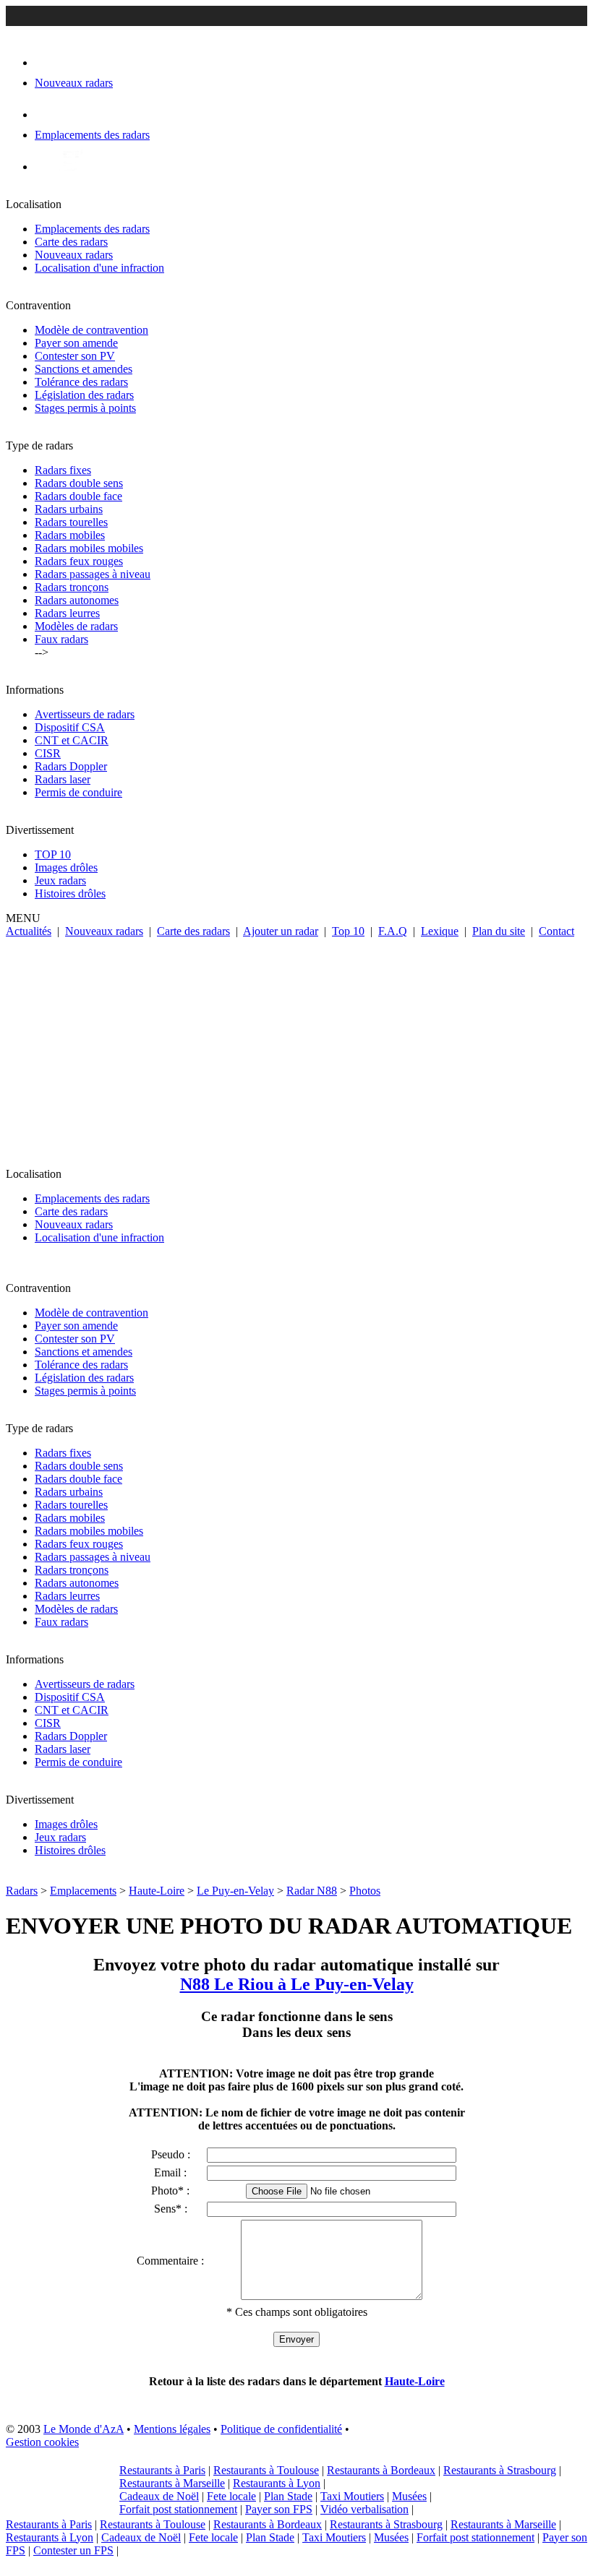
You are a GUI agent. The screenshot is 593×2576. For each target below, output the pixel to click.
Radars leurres (67, 613)
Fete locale (231, 2496)
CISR (48, 753)
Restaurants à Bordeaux (381, 2470)
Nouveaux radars (74, 255)
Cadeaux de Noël (159, 2496)
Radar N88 (312, 1891)
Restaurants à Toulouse (266, 2470)
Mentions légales (172, 2429)
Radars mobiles (70, 535)
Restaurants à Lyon (277, 2483)
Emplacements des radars (92, 229)
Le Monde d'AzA (84, 2429)
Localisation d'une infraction (99, 268)
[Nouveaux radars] (47, 63)
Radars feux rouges (79, 561)
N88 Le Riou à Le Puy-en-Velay (297, 1984)
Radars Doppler (71, 766)
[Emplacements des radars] (46, 115)
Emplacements (83, 1891)
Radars (22, 1891)
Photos (365, 1891)
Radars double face (78, 496)
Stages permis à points (85, 408)
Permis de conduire (78, 792)
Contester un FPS (73, 2550)
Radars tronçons (72, 587)
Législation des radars (84, 395)
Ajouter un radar (281, 931)
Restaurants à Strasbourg (500, 2470)
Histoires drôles (70, 893)
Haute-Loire (157, 1891)
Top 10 (348, 931)
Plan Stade (288, 2496)
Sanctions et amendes (84, 369)
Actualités (29, 931)
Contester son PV (75, 356)
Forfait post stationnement (178, 2509)
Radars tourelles (71, 522)
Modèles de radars (76, 626)
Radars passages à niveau (93, 574)
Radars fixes (63, 470)
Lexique (440, 931)
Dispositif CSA (70, 727)
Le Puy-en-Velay (235, 1891)
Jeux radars (60, 880)
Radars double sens (79, 483)
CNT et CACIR (72, 740)
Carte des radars (71, 242)
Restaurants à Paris (162, 2470)
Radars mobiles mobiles (89, 548)
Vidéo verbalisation (364, 2509)
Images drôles (66, 867)
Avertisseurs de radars (85, 714)
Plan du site (499, 931)
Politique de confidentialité (281, 2429)
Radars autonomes (77, 600)
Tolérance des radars (81, 382)
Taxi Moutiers (352, 2496)
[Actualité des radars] (71, 167)
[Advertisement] (296, 1046)
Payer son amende (76, 343)
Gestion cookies (42, 2442)
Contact (556, 931)
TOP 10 (53, 854)
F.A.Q (393, 931)
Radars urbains (69, 509)
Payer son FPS (279, 2509)
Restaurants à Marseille (172, 2483)
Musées (409, 2496)
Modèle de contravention (91, 330)
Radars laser (63, 779)
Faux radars (61, 639)
